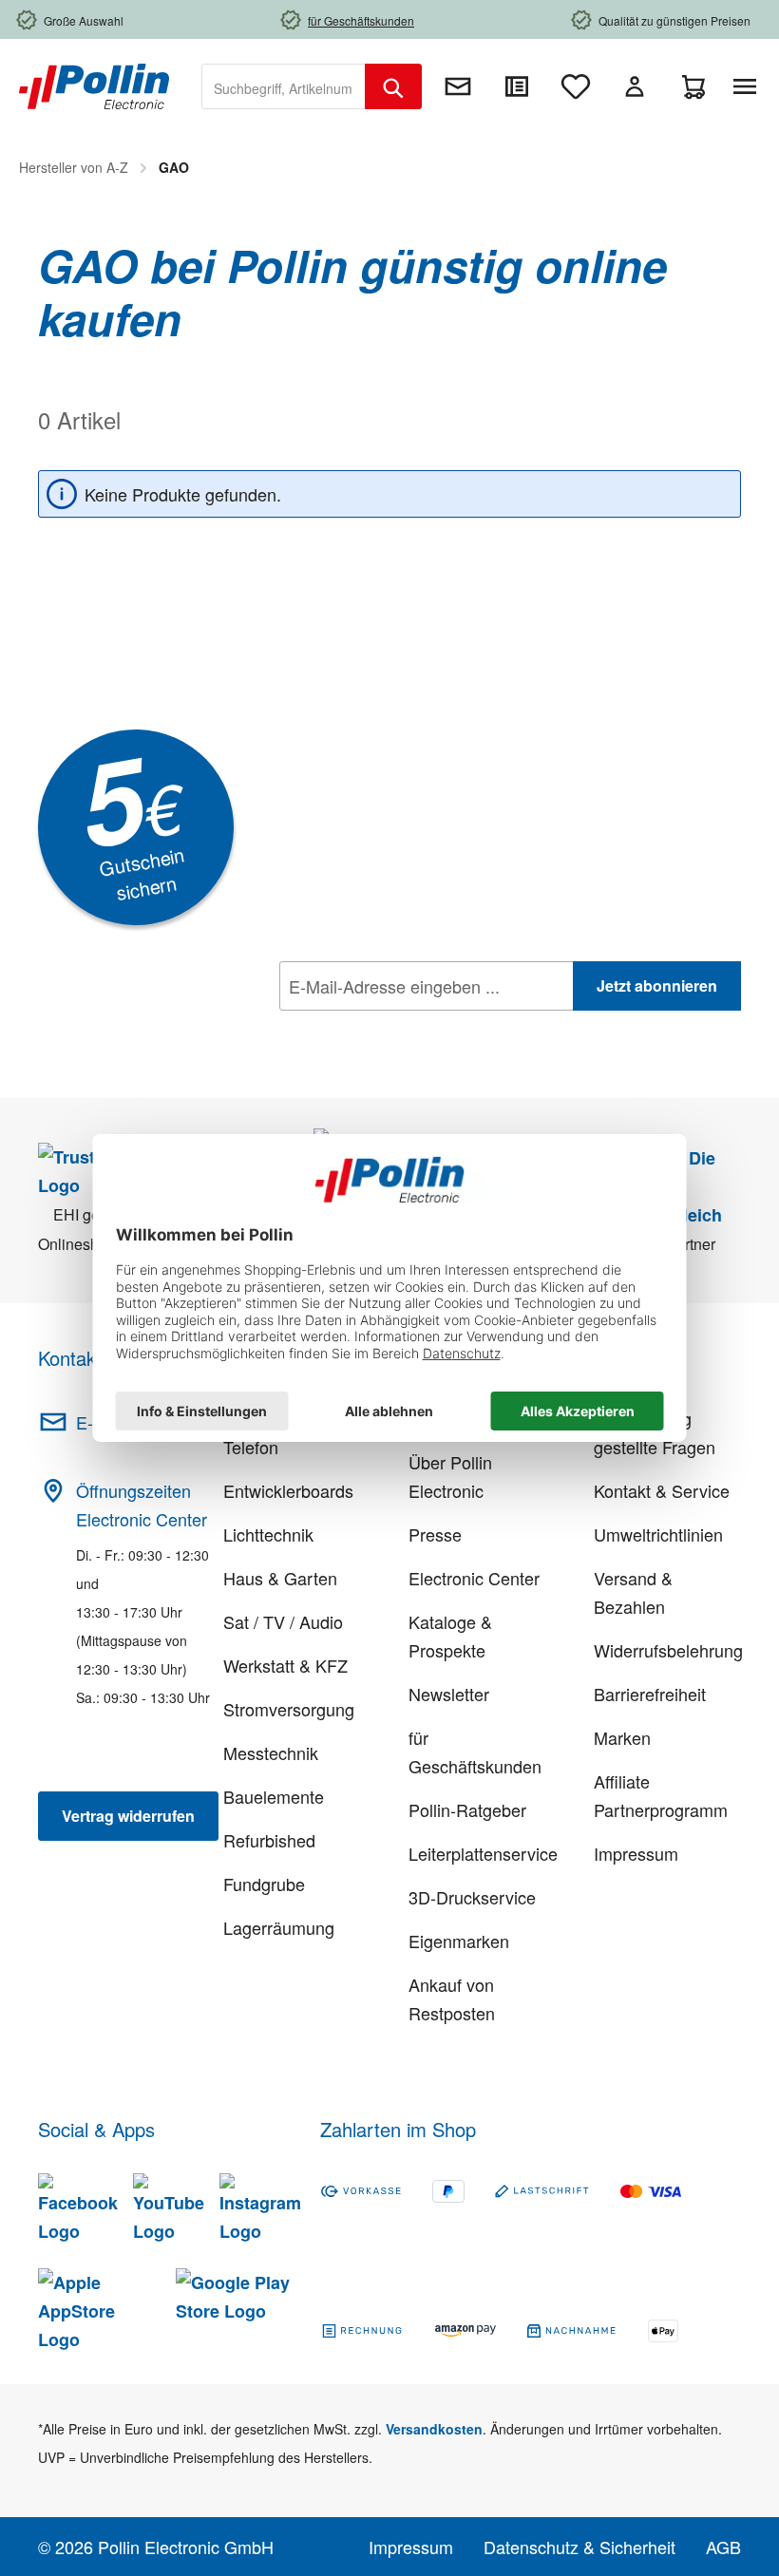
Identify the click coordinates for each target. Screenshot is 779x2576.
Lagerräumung (279, 1927)
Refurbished (269, 1840)
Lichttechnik (268, 1534)
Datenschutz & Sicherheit (579, 2547)
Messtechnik (271, 1752)
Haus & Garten (280, 1578)
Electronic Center (474, 1578)
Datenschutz (402, 1028)
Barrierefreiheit (650, 1694)
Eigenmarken (459, 1941)
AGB (723, 2547)
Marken (622, 1737)
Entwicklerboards (288, 1490)
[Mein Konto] (635, 86)
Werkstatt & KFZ (285, 1665)
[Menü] (749, 86)
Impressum (636, 1853)
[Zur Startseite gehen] (94, 85)
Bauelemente (274, 1796)
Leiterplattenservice (483, 1853)
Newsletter (449, 1694)
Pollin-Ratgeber (467, 1809)
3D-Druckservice (472, 1897)
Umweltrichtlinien (658, 1534)
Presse (435, 1534)
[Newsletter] (458, 86)
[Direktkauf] (517, 86)
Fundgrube (264, 1884)
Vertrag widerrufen (128, 1816)
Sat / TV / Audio (283, 1621)
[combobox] (284, 86)
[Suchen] (393, 86)
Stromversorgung (289, 1709)
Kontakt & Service (662, 1490)
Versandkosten (434, 2429)
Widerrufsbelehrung (668, 1650)
